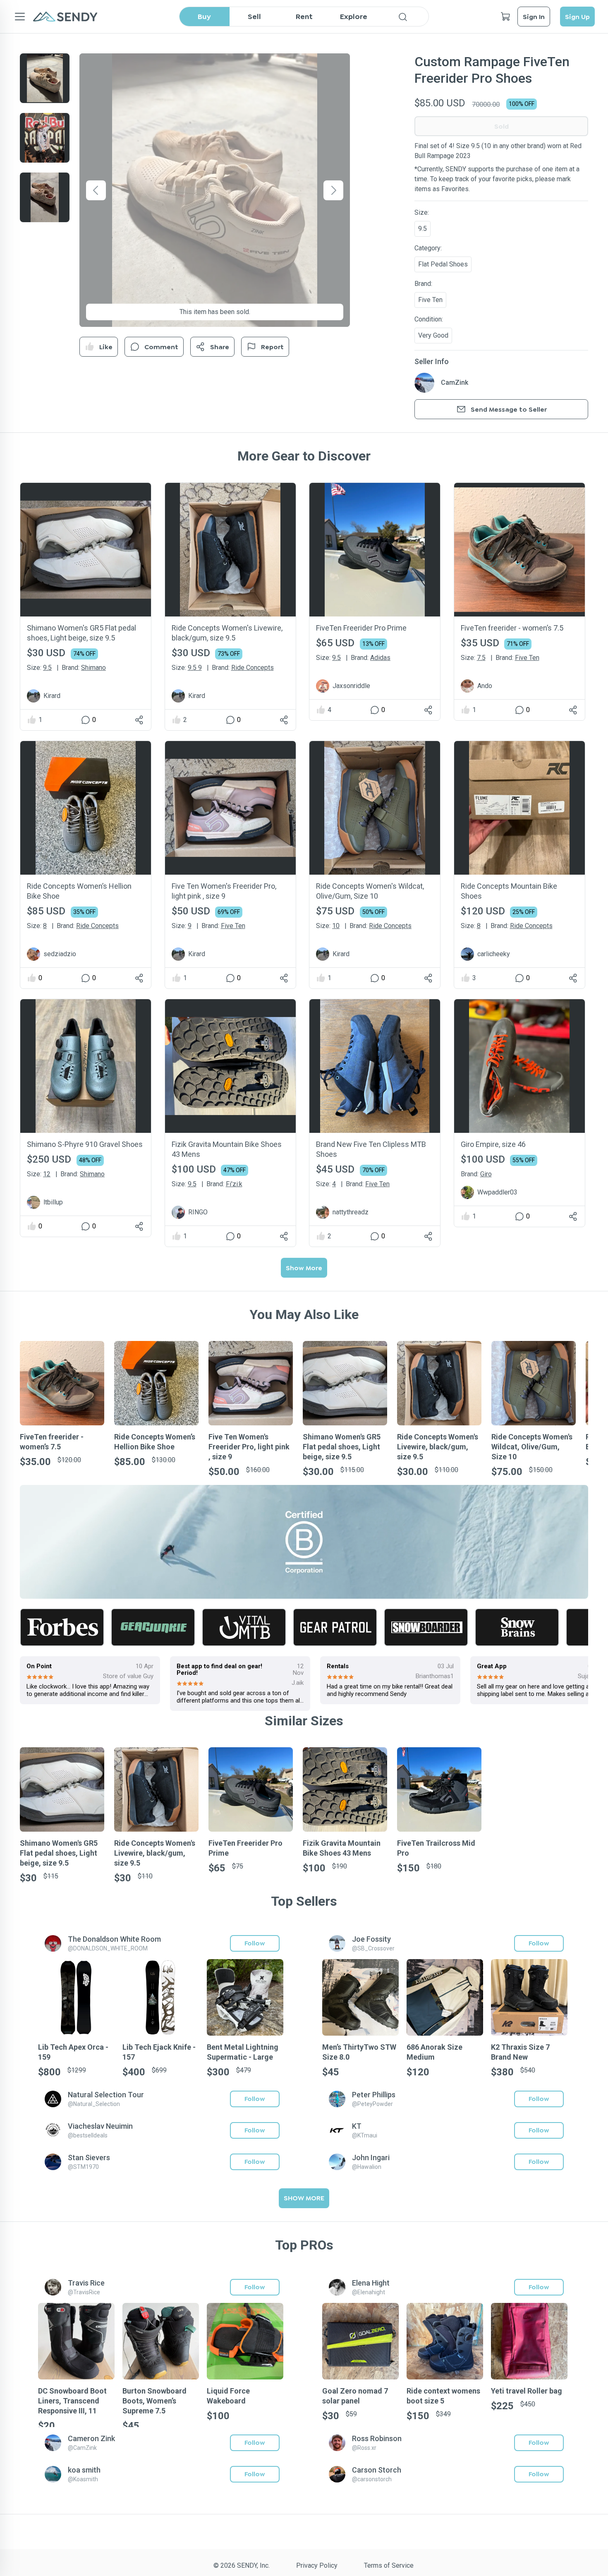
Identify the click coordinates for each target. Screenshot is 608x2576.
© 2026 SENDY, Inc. (242, 2565)
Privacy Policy (317, 2565)
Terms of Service (389, 2565)
